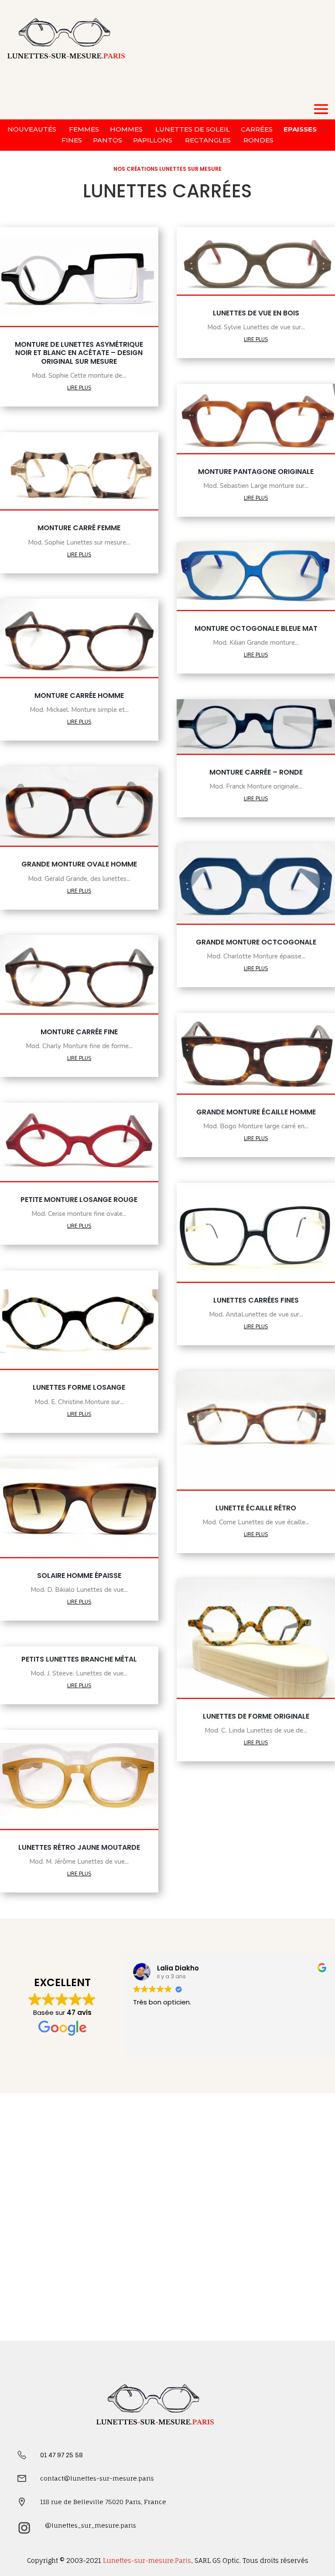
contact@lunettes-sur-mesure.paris (97, 2478)
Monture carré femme (79, 528)
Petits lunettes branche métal (79, 1659)
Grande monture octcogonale (256, 942)
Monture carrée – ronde (256, 772)
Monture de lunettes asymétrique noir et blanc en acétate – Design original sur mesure (79, 353)
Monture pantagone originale (256, 472)
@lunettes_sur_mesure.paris (91, 2525)
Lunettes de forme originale (256, 1716)
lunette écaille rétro (256, 1508)
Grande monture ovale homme (79, 864)
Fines (72, 140)
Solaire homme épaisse (79, 1576)
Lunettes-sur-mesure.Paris (147, 2561)
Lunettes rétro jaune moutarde (79, 1847)
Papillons (153, 140)
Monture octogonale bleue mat (256, 628)
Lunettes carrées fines (256, 1300)
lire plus (79, 387)
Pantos (107, 140)
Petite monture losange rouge (79, 1200)
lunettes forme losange (79, 1387)
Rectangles (208, 140)
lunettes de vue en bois (256, 313)
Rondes (258, 140)
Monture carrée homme (79, 696)
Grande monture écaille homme (256, 1112)
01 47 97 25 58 (62, 2455)
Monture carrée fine (79, 1032)
